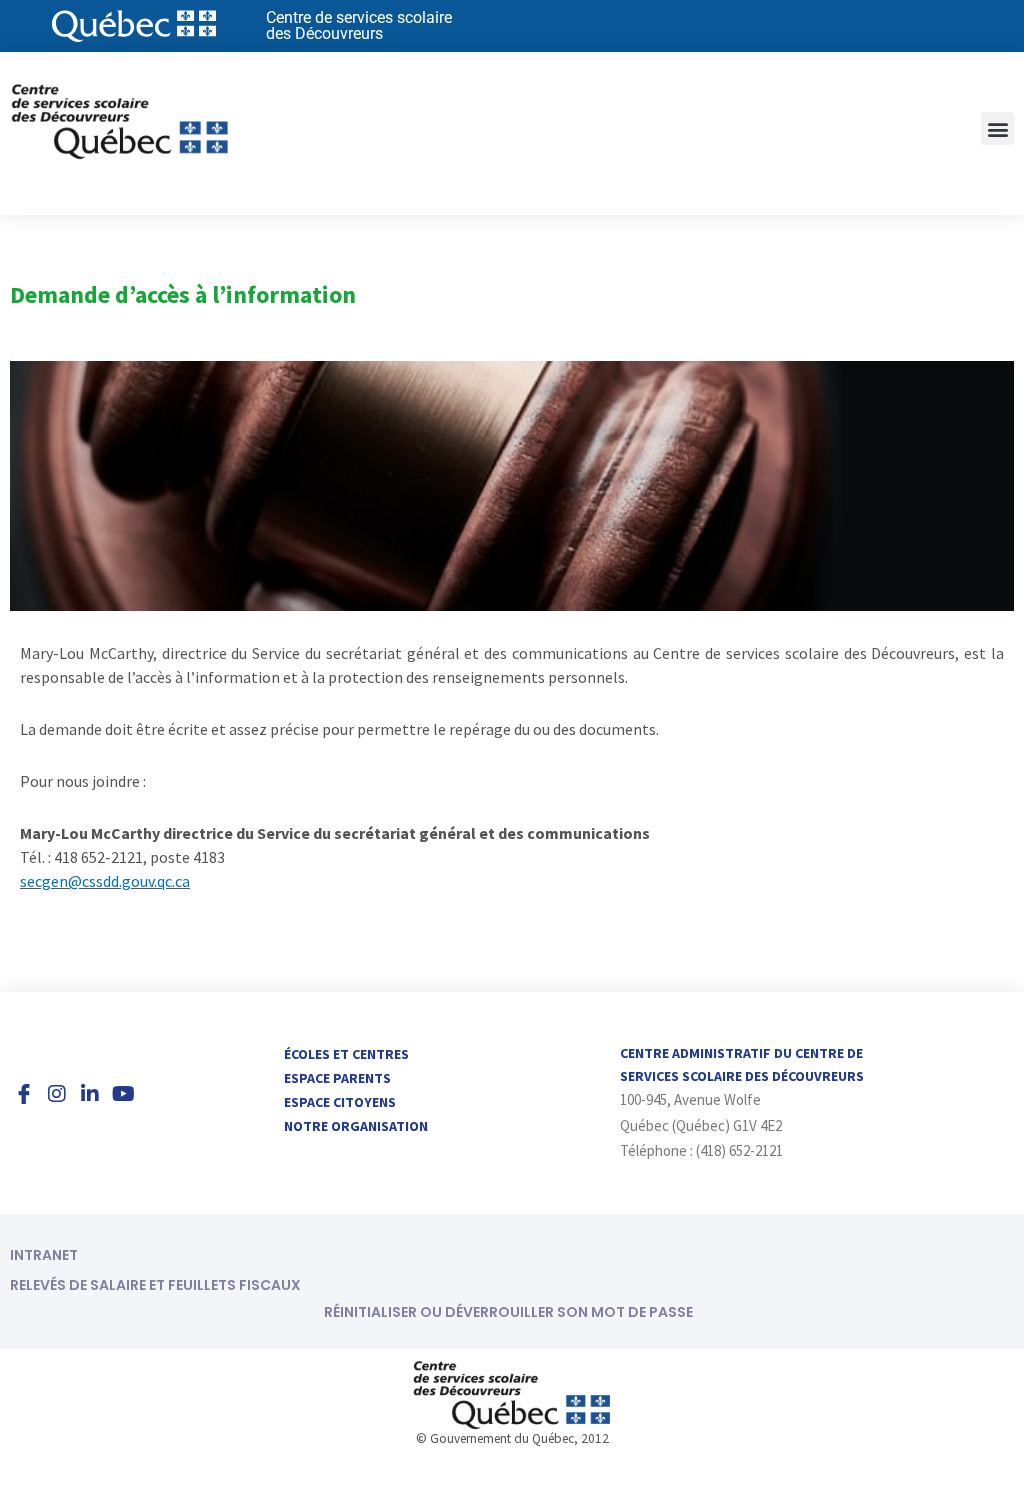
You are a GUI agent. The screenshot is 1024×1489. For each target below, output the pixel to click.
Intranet (44, 1255)
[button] (997, 128)
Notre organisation (356, 1126)
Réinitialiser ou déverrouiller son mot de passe (508, 1312)
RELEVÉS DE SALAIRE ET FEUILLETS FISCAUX (155, 1285)
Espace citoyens (340, 1102)
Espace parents (337, 1078)
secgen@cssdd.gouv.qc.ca (105, 881)
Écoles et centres (346, 1054)
